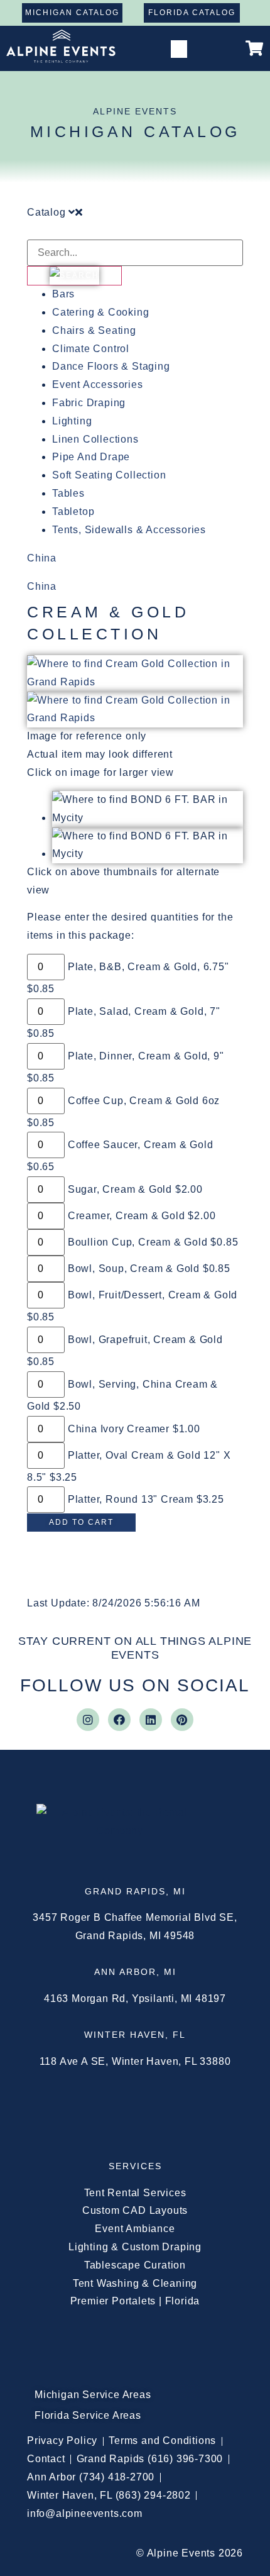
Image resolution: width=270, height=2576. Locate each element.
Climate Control (91, 349)
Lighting (72, 421)
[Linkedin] (151, 1720)
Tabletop (73, 511)
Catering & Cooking (100, 312)
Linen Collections (95, 439)
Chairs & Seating (94, 330)
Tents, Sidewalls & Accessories (129, 530)
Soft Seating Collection (109, 475)
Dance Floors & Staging (111, 366)
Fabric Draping (89, 403)
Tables (68, 493)
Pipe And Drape (91, 457)
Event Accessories (98, 384)
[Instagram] (88, 1720)
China (42, 558)
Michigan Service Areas (93, 2395)
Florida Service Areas (88, 2415)
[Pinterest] (182, 1720)
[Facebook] (119, 1720)
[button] (179, 49)
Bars (63, 294)
